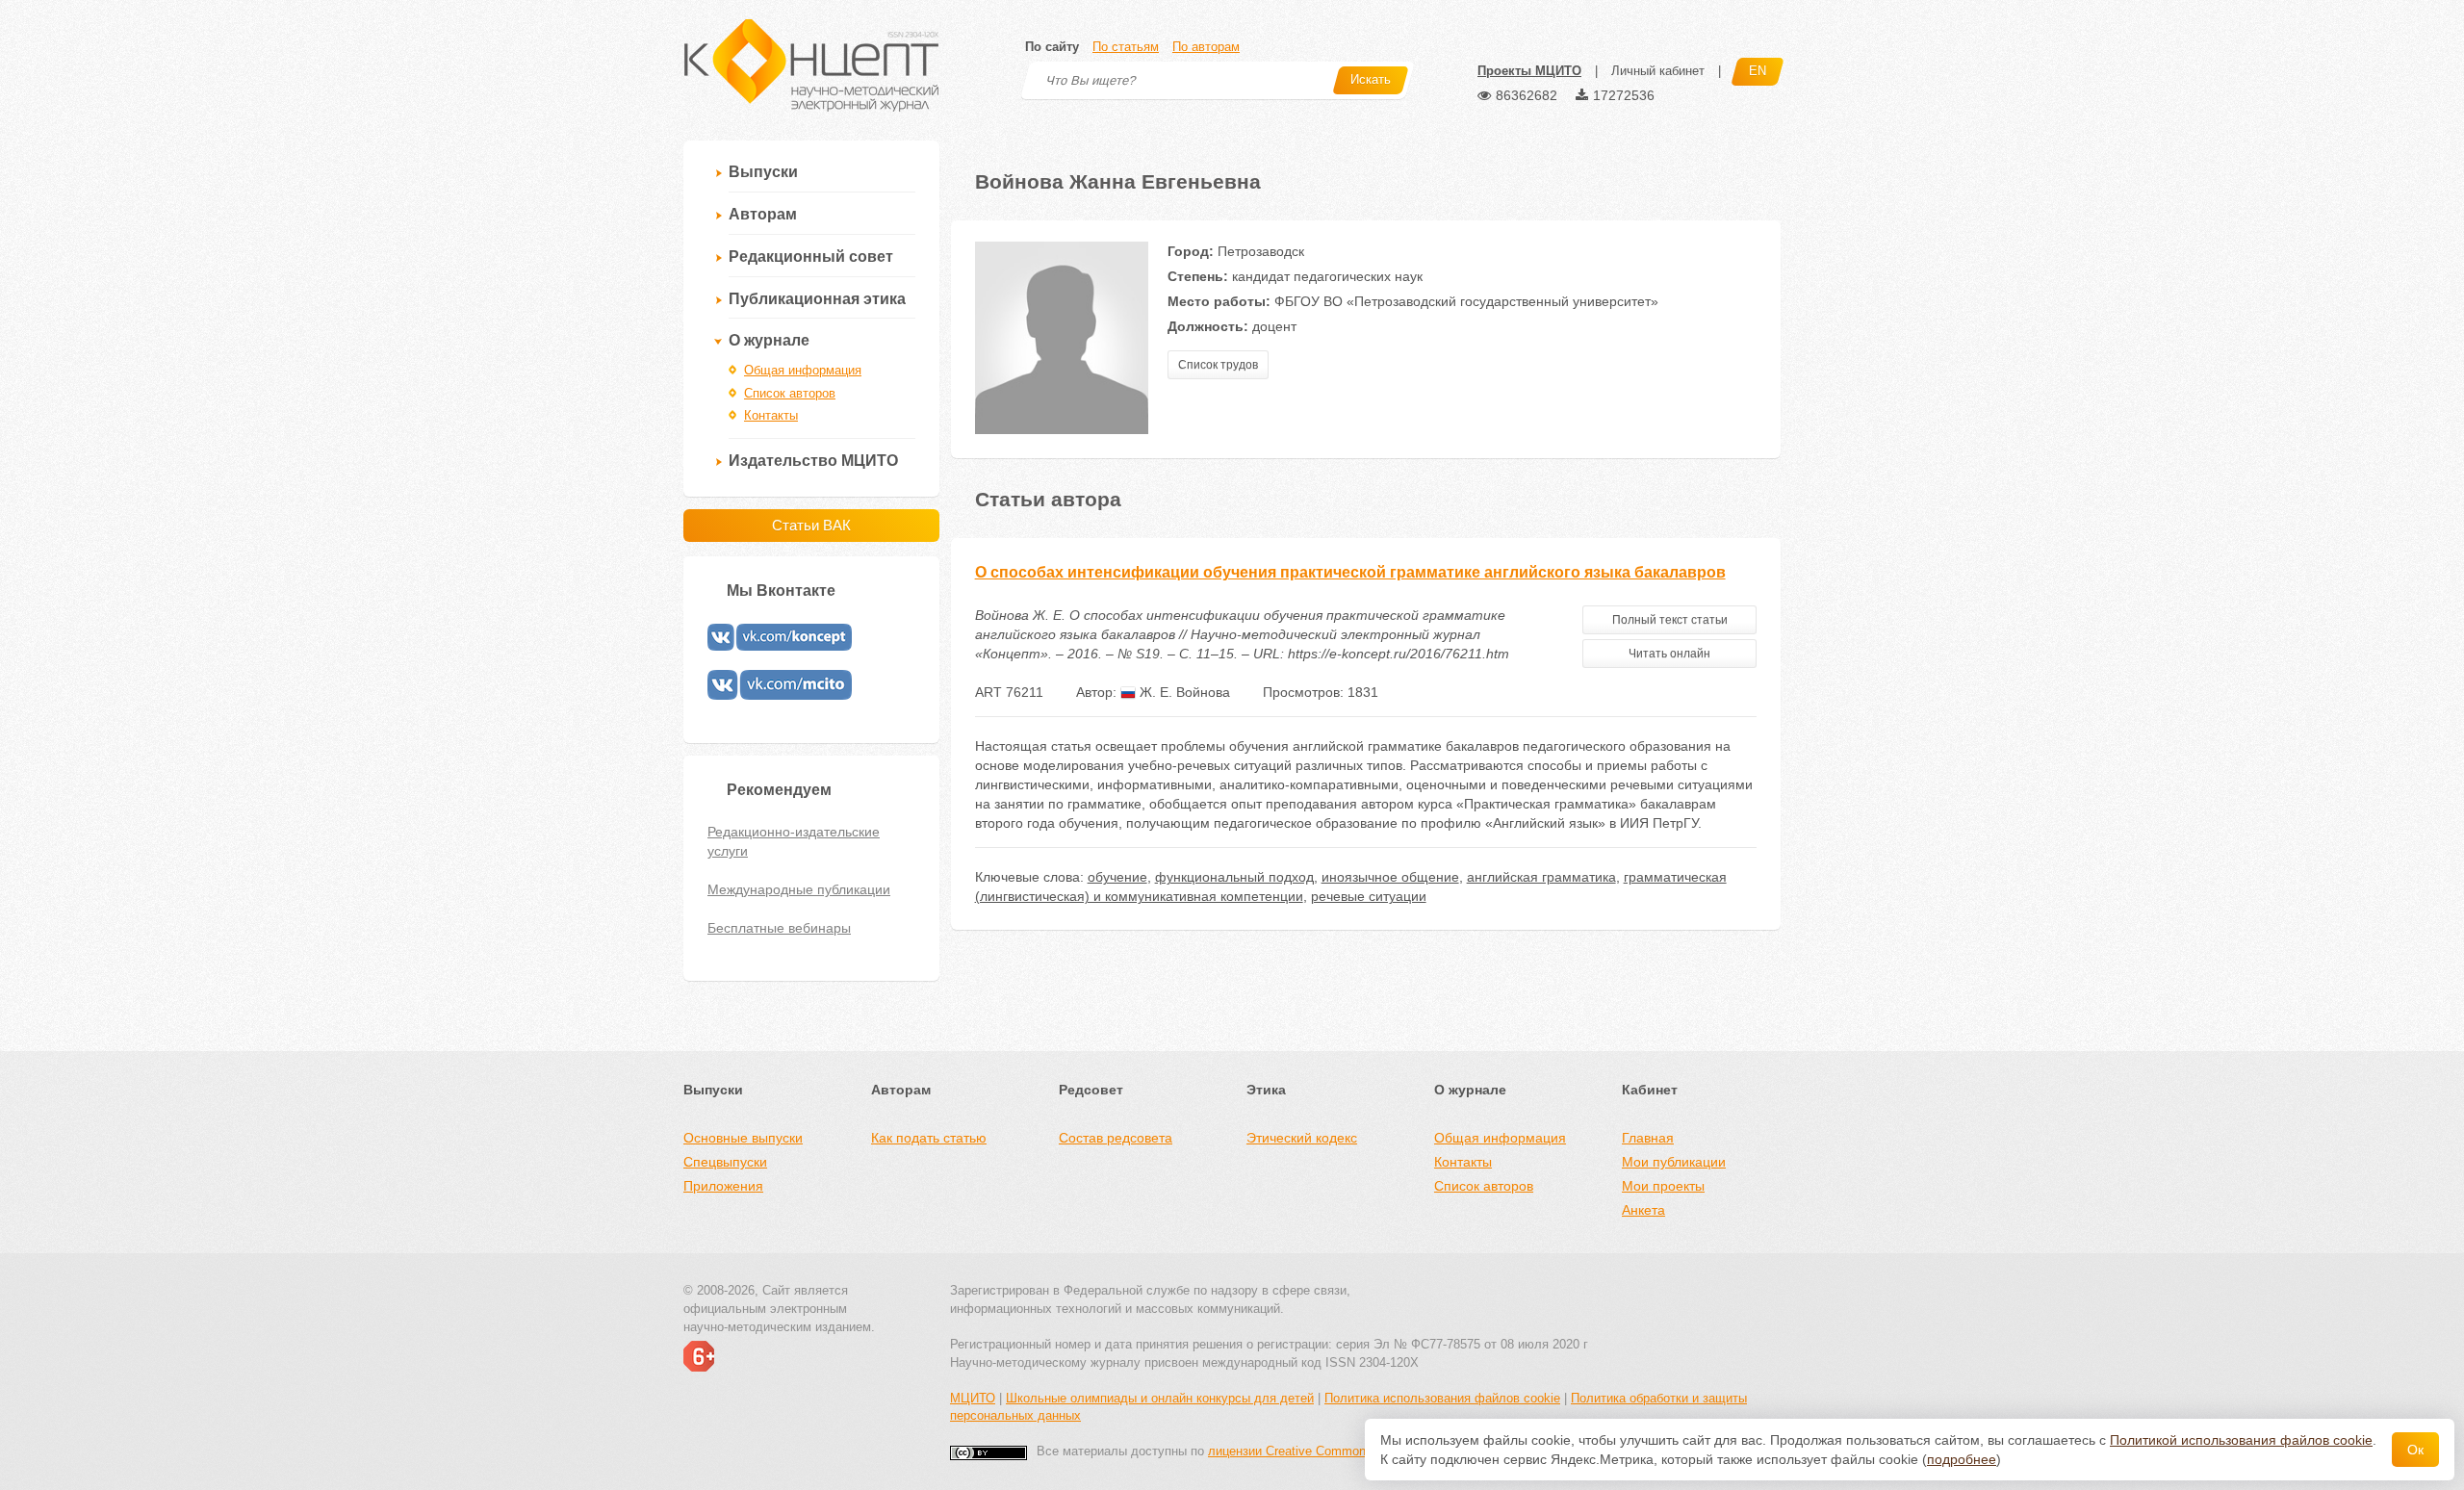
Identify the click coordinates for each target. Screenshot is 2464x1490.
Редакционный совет (811, 257)
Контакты (771, 415)
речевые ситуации (1369, 896)
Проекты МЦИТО (1529, 71)
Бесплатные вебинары (779, 928)
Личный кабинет (1658, 71)
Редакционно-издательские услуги (794, 841)
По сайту (1052, 47)
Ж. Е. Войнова (1183, 692)
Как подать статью (929, 1138)
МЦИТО (973, 1398)
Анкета (1643, 1210)
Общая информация (803, 370)
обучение (1117, 877)
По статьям (1126, 47)
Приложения (723, 1186)
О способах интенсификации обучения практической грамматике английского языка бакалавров (1350, 572)
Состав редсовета (1116, 1138)
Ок (2415, 1450)
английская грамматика (1541, 877)
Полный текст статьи (1670, 620)
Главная (1648, 1138)
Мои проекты (1663, 1186)
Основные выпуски (743, 1138)
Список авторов (790, 393)
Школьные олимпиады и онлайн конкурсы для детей (1160, 1398)
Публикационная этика (817, 299)
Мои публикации (1674, 1162)
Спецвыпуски (725, 1162)
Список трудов (1218, 365)
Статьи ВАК (811, 525)
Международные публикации (799, 889)
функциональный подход (1234, 877)
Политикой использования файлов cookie (2241, 1440)
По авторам (1206, 47)
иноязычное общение (1390, 877)
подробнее (1962, 1459)
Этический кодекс (1302, 1138)
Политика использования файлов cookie (1442, 1398)
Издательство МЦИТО (813, 461)
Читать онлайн (1669, 654)
